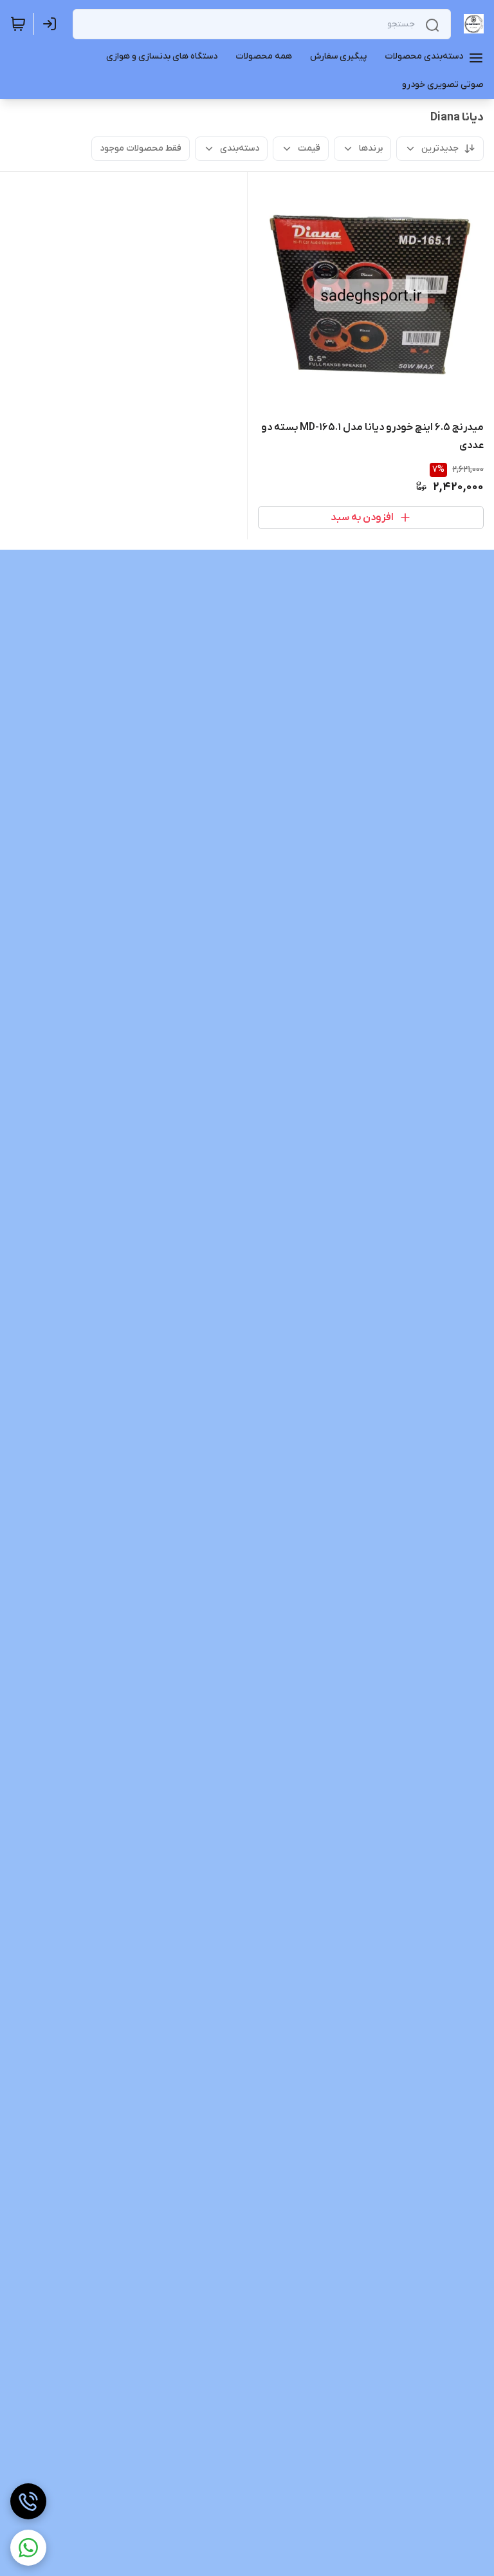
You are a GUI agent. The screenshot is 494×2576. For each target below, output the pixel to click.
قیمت (309, 148)
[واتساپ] (28, 2548)
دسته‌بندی (240, 148)
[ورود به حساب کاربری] (52, 24)
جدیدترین (440, 148)
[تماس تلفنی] (28, 2501)
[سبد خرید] (18, 24)
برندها (371, 148)
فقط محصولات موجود (141, 148)
